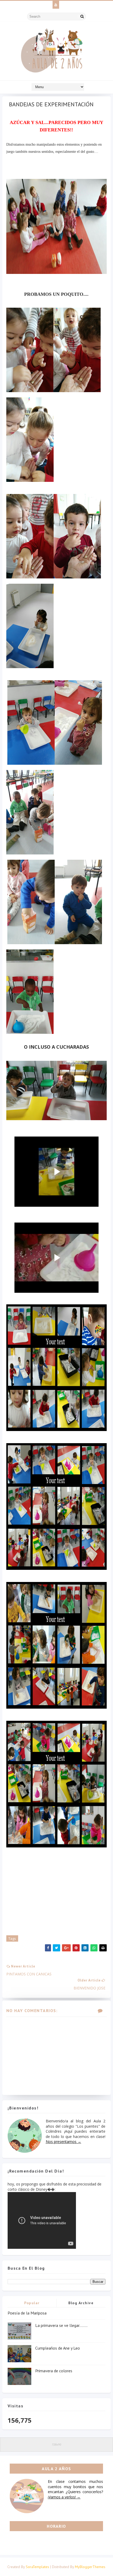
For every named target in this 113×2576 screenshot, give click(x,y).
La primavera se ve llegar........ (61, 2325)
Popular (32, 2303)
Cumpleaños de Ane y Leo (58, 2348)
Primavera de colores (54, 2371)
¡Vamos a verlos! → (64, 2497)
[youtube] (56, 5)
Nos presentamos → (63, 2142)
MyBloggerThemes (90, 2567)
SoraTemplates (37, 2567)
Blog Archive (81, 2303)
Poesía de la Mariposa (27, 2313)
